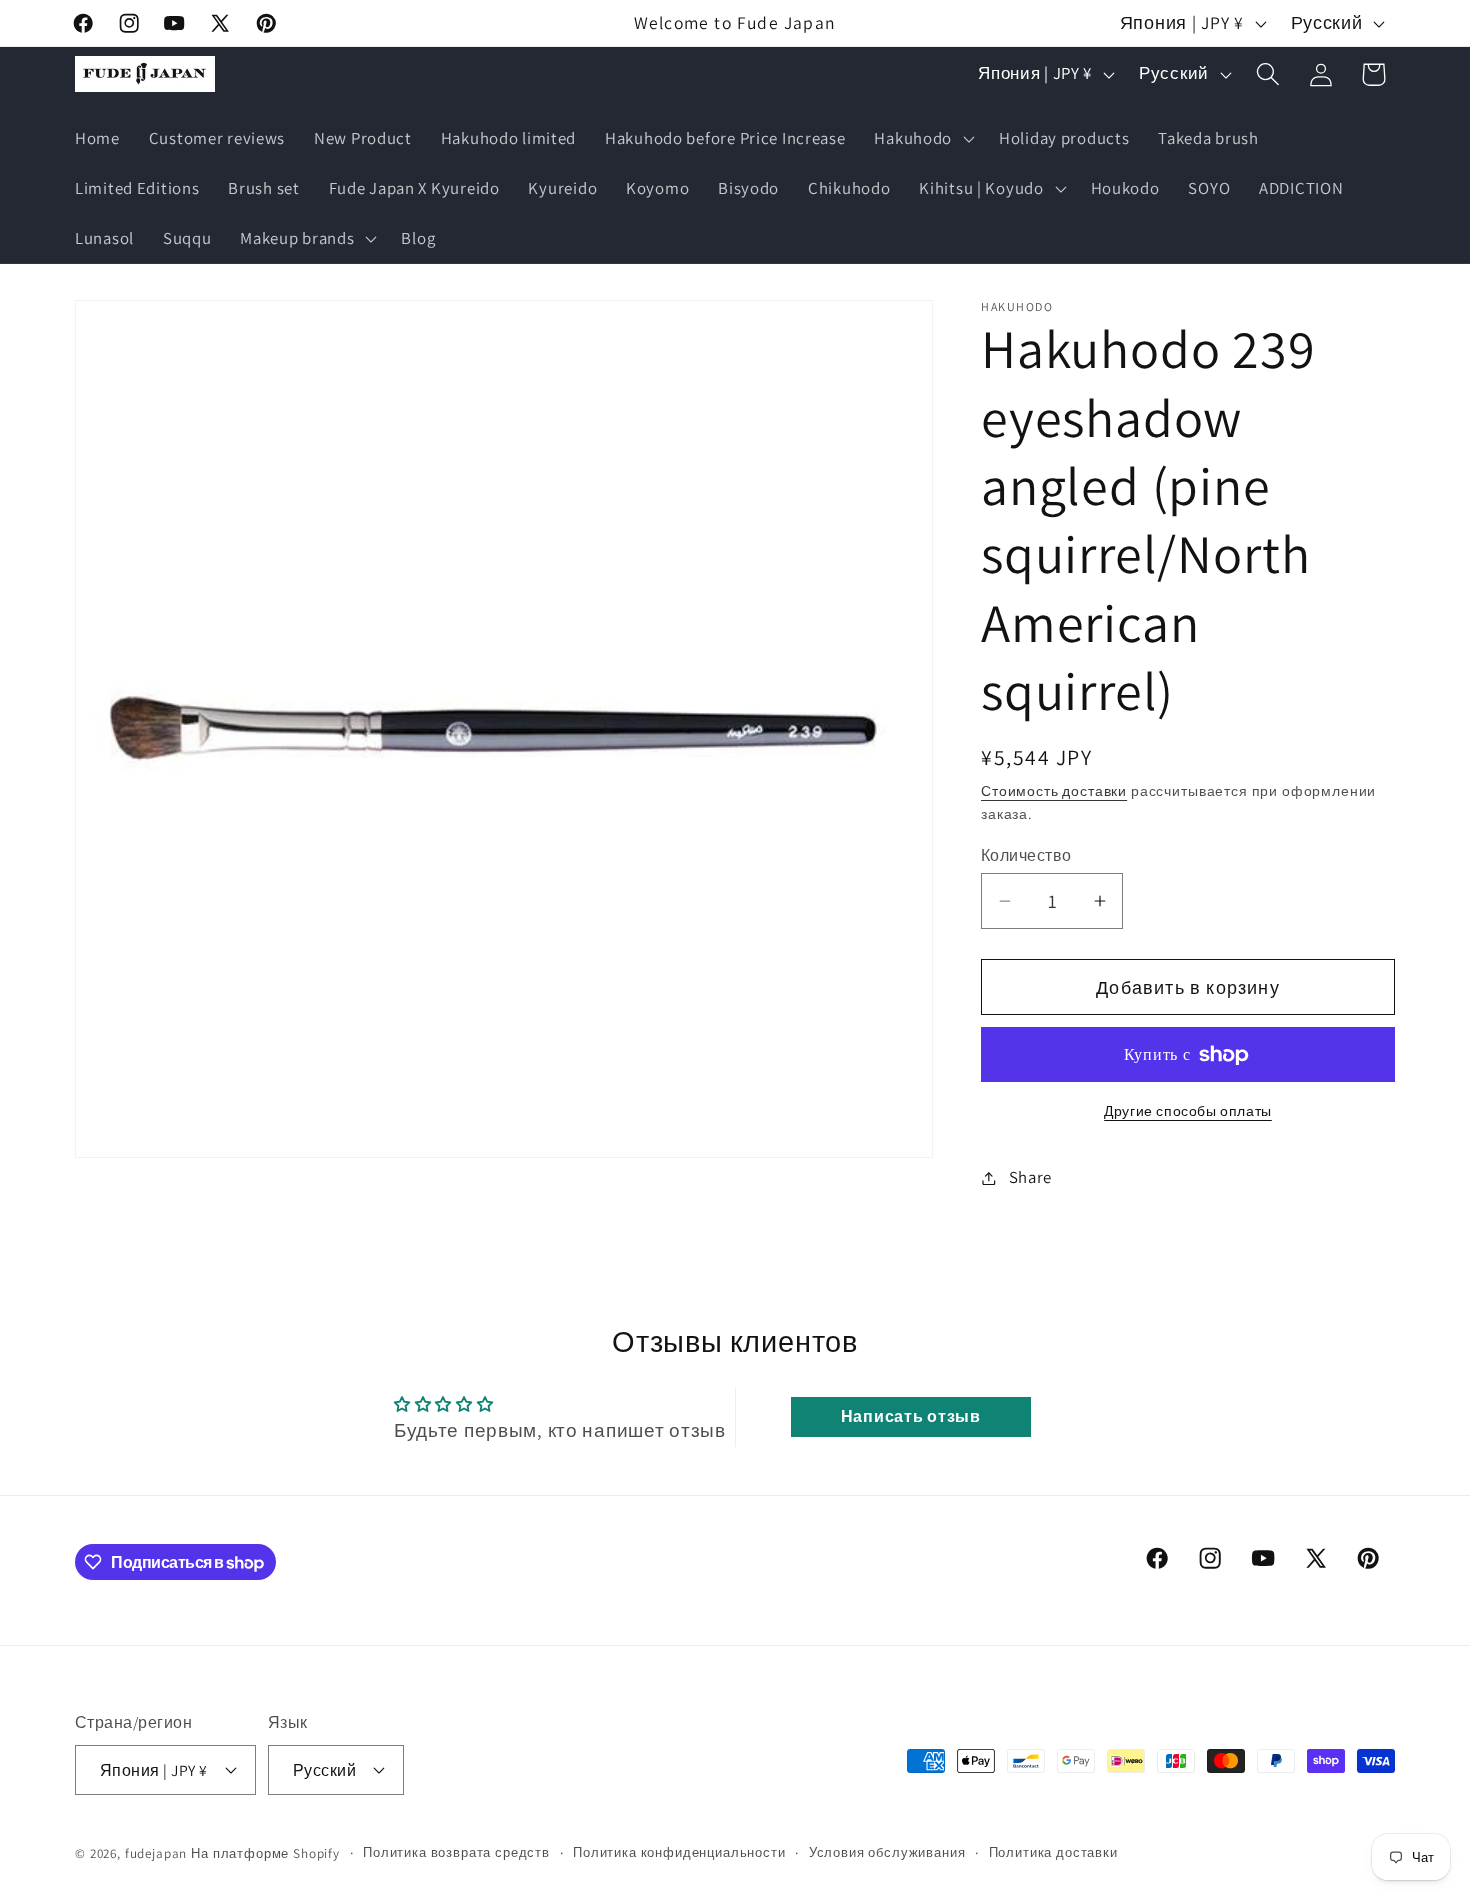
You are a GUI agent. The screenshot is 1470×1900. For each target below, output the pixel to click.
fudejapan (156, 1852)
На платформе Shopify (265, 1852)
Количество (1026, 855)
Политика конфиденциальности (679, 1851)
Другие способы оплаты (1188, 1110)
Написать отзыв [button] (911, 1416)
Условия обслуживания (887, 1851)
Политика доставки (1053, 1851)
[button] (922, 139)
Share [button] (1030, 1177)
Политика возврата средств (456, 1851)
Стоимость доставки (1054, 790)
